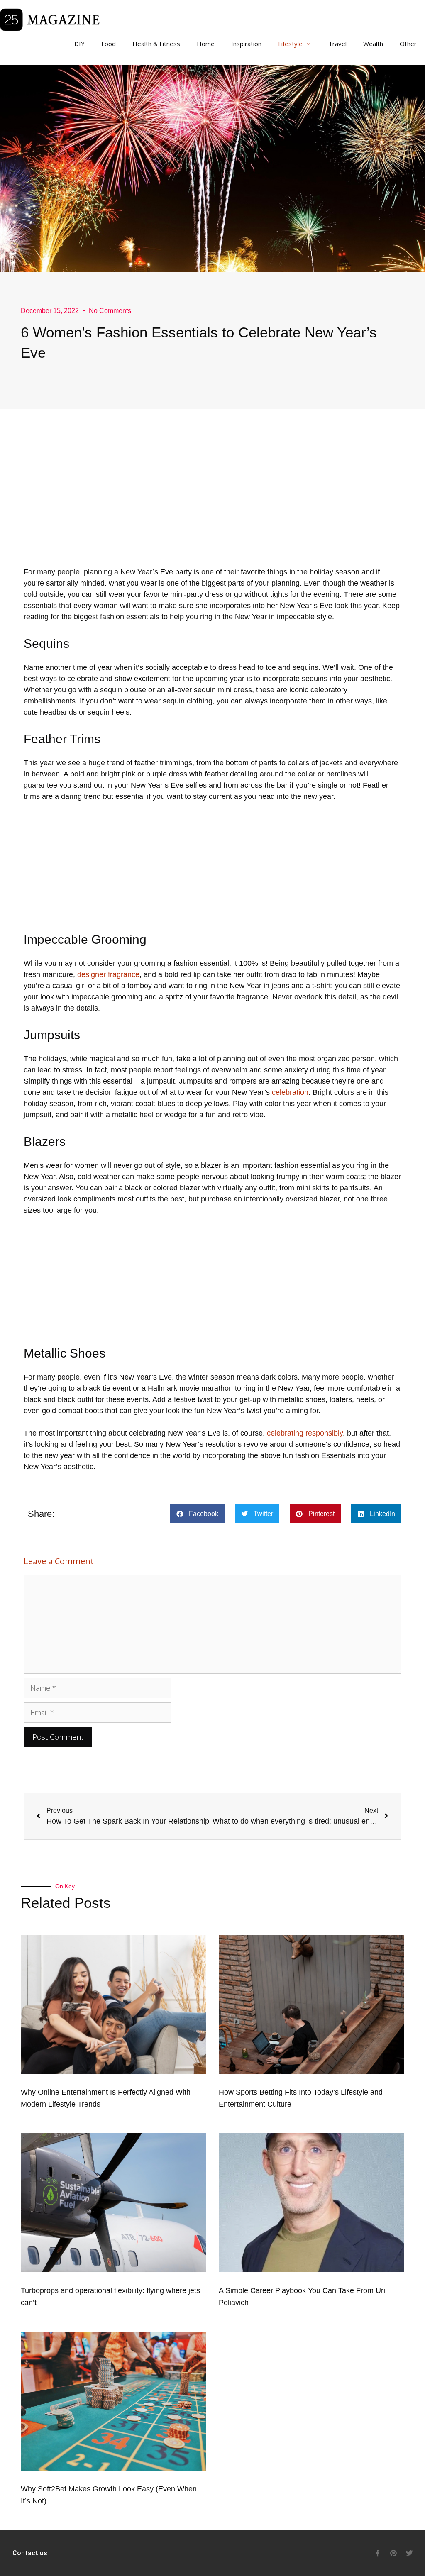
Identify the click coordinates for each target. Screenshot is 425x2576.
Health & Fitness (156, 44)
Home (206, 44)
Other (408, 44)
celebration (290, 1092)
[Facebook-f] (378, 2553)
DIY (79, 44)
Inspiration (246, 44)
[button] (197, 1514)
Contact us (30, 2553)
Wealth (373, 44)
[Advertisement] (212, 508)
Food (109, 44)
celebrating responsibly (305, 1433)
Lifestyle (290, 44)
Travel (337, 44)
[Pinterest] (393, 2553)
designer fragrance (108, 974)
